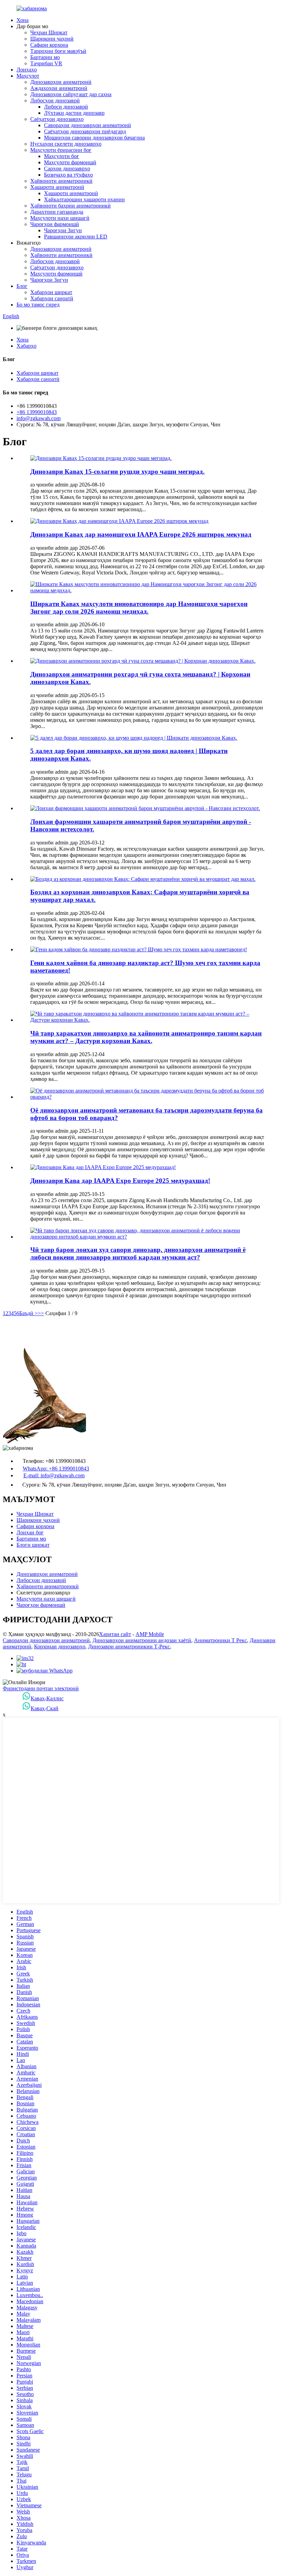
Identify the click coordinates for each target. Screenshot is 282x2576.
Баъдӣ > (29, 1313)
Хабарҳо (26, 346)
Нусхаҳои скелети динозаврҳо (66, 144)
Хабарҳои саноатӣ (52, 298)
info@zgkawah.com (39, 418)
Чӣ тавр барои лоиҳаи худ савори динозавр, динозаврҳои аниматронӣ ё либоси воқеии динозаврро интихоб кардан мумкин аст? (138, 1253)
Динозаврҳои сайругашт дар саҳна (71, 94)
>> (41, 1313)
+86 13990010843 (37, 412)
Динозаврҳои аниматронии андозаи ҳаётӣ (142, 1640)
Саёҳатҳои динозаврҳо (57, 119)
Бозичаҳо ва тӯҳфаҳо (68, 175)
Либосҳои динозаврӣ (55, 100)
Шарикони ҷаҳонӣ (52, 39)
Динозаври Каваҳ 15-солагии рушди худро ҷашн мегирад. (117, 472)
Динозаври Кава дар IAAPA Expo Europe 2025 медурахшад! (120, 1181)
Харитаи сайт (115, 1634)
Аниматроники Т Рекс (220, 1640)
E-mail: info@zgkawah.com (54, 1475)
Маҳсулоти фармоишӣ (70, 162)
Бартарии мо (45, 57)
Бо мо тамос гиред (38, 305)
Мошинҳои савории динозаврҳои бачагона (94, 138)
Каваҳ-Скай (45, 1708)
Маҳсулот (28, 76)
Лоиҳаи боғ (30, 1532)
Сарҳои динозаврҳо (67, 169)
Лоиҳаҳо (27, 70)
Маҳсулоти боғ (62, 156)
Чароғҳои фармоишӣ (55, 224)
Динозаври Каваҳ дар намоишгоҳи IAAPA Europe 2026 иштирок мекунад (141, 534)
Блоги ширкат (33, 1545)
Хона (23, 20)
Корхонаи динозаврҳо (60, 1647)
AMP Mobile (150, 1634)
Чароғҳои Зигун (63, 230)
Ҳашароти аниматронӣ (57, 187)
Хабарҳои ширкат (51, 292)
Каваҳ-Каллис (47, 1698)
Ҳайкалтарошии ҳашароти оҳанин (84, 199)
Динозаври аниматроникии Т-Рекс (129, 1647)
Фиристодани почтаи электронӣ (41, 1688)
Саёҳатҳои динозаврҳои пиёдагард (85, 131)
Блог (22, 286)
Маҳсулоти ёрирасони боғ (61, 150)
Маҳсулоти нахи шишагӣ (60, 218)
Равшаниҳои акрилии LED (76, 237)
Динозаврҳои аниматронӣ (61, 82)
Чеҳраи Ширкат (49, 32)
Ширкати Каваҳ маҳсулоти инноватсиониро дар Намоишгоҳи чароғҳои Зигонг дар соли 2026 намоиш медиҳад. (139, 608)
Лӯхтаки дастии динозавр (74, 113)
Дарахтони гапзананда (57, 212)
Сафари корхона (49, 45)
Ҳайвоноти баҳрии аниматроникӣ (70, 206)
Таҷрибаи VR (46, 63)
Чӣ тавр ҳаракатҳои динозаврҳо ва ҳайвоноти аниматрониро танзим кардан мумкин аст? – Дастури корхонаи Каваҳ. (146, 1037)
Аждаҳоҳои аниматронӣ (59, 88)
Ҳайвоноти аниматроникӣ (61, 181)
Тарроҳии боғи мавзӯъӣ (58, 51)
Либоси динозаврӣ (66, 107)
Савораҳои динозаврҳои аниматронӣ (88, 125)
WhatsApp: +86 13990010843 (56, 1469)
